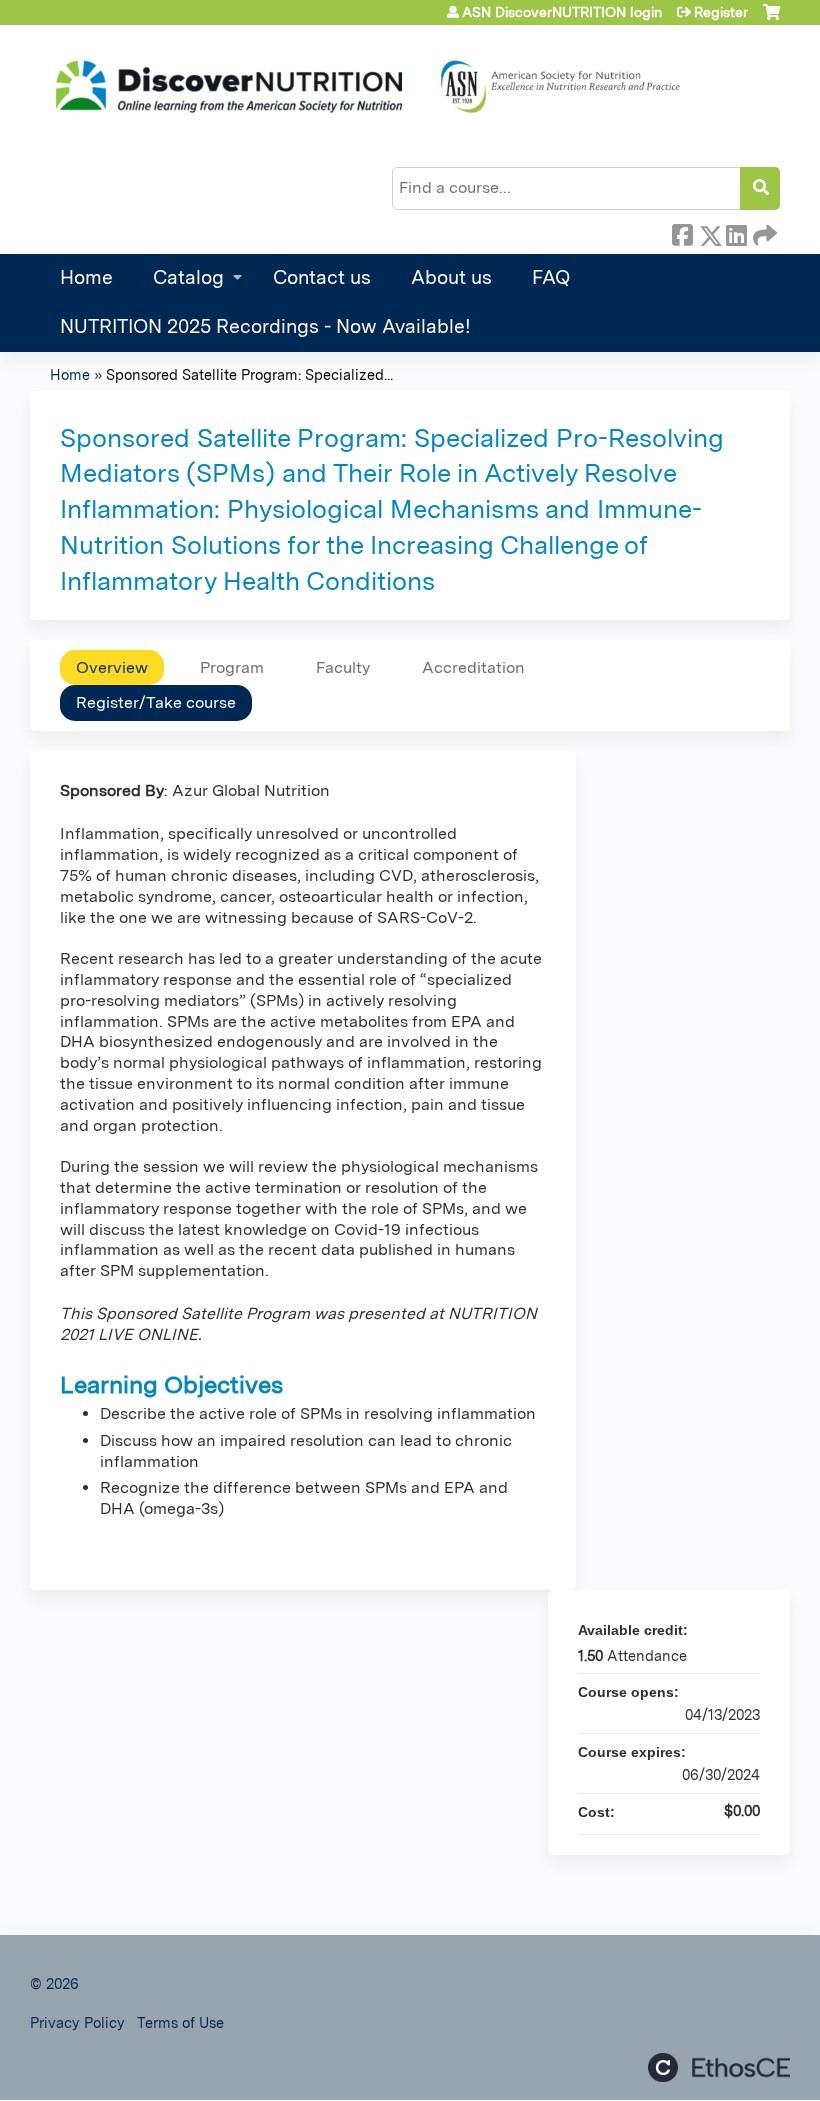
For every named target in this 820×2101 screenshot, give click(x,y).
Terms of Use (180, 2022)
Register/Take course (156, 702)
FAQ (551, 277)
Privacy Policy (77, 2022)
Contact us (322, 277)
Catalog (188, 277)
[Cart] (771, 19)
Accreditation (473, 667)
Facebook (682, 232)
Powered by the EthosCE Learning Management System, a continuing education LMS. (719, 2067)
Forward (763, 232)
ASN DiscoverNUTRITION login (562, 12)
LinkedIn (736, 232)
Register (721, 12)
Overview (112, 667)
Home (86, 277)
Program (232, 667)
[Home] (365, 87)
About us (451, 277)
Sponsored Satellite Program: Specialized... (249, 374)
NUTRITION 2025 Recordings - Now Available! (265, 326)
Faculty (343, 667)
